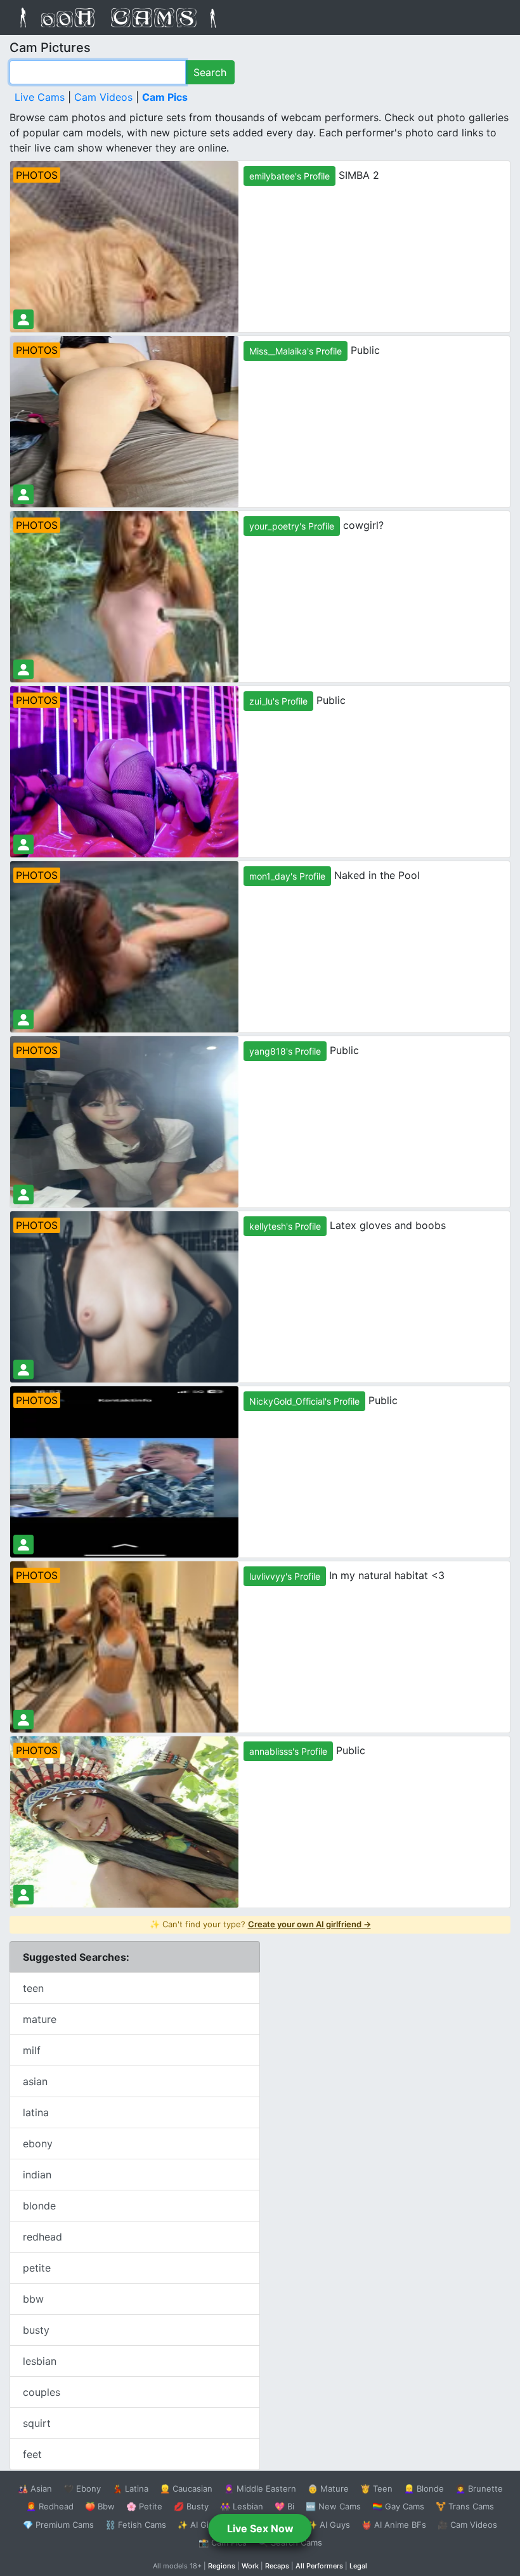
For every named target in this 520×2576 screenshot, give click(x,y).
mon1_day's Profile (287, 876)
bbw (33, 2299)
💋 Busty (191, 2506)
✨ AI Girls (198, 2525)
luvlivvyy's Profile (285, 1576)
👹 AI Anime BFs (394, 2525)
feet (32, 2454)
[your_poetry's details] (23, 669)
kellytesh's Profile (285, 1226)
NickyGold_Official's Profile (304, 1401)
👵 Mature (328, 2488)
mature (40, 2019)
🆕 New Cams (333, 2506)
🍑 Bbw (100, 2506)
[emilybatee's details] (23, 319)
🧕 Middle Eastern (260, 2488)
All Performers (319, 2566)
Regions (222, 2566)
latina (36, 2112)
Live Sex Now (260, 2528)
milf (32, 2050)
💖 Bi (284, 2506)
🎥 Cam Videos (467, 2525)
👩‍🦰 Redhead (50, 2506)
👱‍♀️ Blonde (424, 2488)
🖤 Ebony (82, 2488)
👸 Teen (376, 2488)
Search (210, 72)
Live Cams (40, 97)
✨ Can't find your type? (260, 1924)
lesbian (40, 2361)
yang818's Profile (285, 1051)
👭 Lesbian (242, 2506)
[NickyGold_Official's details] (23, 1545)
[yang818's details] (23, 1194)
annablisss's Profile (288, 1751)
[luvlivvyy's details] (23, 1720)
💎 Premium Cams (58, 2525)
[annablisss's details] (23, 1895)
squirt (37, 2423)
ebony (38, 2143)
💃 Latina (130, 2488)
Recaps (277, 2566)
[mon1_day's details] (23, 1019)
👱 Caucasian (186, 2488)
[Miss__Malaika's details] (23, 494)
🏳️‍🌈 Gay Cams (398, 2506)
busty (36, 2330)
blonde (39, 2206)
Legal (358, 2566)
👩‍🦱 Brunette (479, 2488)
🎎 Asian (35, 2488)
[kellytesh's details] (23, 1369)
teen (33, 1988)
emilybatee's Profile (289, 176)
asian (35, 2081)
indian (37, 2175)
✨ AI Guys (328, 2525)
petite (37, 2268)
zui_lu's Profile (278, 701)
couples (42, 2392)
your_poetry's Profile (292, 526)
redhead (42, 2237)
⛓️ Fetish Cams (136, 2525)
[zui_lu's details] (23, 844)
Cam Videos (103, 97)
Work (250, 2566)
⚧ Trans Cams (465, 2506)
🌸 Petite (144, 2506)
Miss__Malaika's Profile (296, 351)
